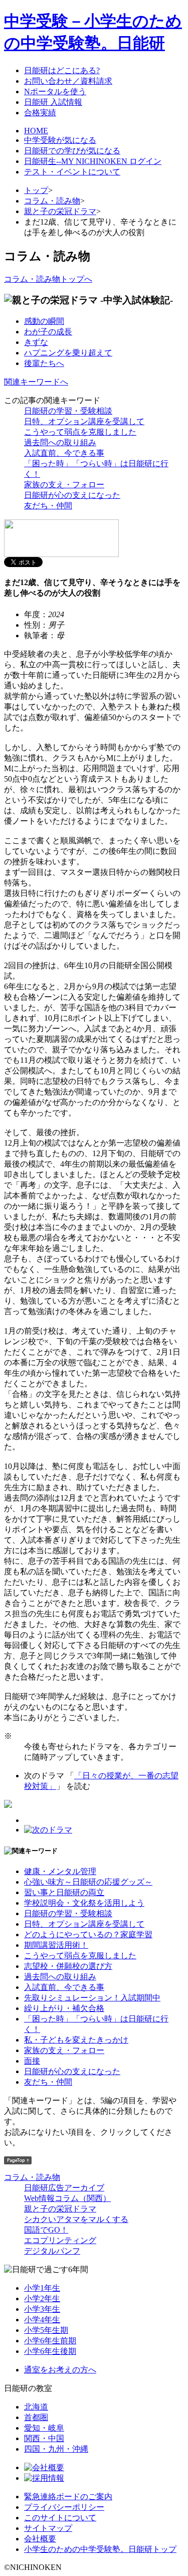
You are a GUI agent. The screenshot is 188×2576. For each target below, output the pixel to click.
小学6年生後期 (50, 2351)
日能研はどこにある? (62, 70)
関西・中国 (44, 2438)
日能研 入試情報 (53, 102)
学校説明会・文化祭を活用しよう (84, 1903)
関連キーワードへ (36, 382)
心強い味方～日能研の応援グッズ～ (88, 1882)
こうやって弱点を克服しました (80, 432)
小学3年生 (42, 2309)
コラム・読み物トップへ (48, 279)
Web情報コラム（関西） (67, 2198)
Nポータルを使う (55, 91)
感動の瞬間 (44, 321)
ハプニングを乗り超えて (68, 353)
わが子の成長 (48, 332)
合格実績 (40, 113)
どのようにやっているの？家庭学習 (88, 1935)
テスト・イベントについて (72, 172)
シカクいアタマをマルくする (76, 2219)
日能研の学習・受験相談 (68, 411)
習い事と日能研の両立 (64, 1892)
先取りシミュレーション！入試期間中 (92, 1998)
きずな (36, 342)
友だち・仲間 (48, 506)
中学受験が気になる (60, 140)
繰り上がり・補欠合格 (64, 2008)
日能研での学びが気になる (72, 151)
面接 (32, 2061)
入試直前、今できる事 (64, 453)
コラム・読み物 (52, 201)
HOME (36, 131)
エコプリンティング (60, 2240)
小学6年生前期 (50, 2341)
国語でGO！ (46, 2230)
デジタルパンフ (52, 2251)
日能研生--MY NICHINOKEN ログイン (93, 161)
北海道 (36, 2407)
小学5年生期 (46, 2330)
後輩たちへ (44, 363)
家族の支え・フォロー (64, 485)
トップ (36, 190)
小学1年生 (42, 2288)
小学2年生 (42, 2298)
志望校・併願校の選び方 (68, 1966)
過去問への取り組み (60, 442)
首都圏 (36, 2417)
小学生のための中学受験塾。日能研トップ (100, 2549)
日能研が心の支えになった (72, 495)
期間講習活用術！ (56, 1945)
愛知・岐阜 (44, 2428)
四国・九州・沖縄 (56, 2449)
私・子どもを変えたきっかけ (76, 2040)
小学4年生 (42, 2320)
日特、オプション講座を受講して (84, 421)
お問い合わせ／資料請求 (68, 81)
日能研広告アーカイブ (64, 2188)
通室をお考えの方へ (60, 2370)
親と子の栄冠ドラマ (60, 211)
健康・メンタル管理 (60, 1871)
